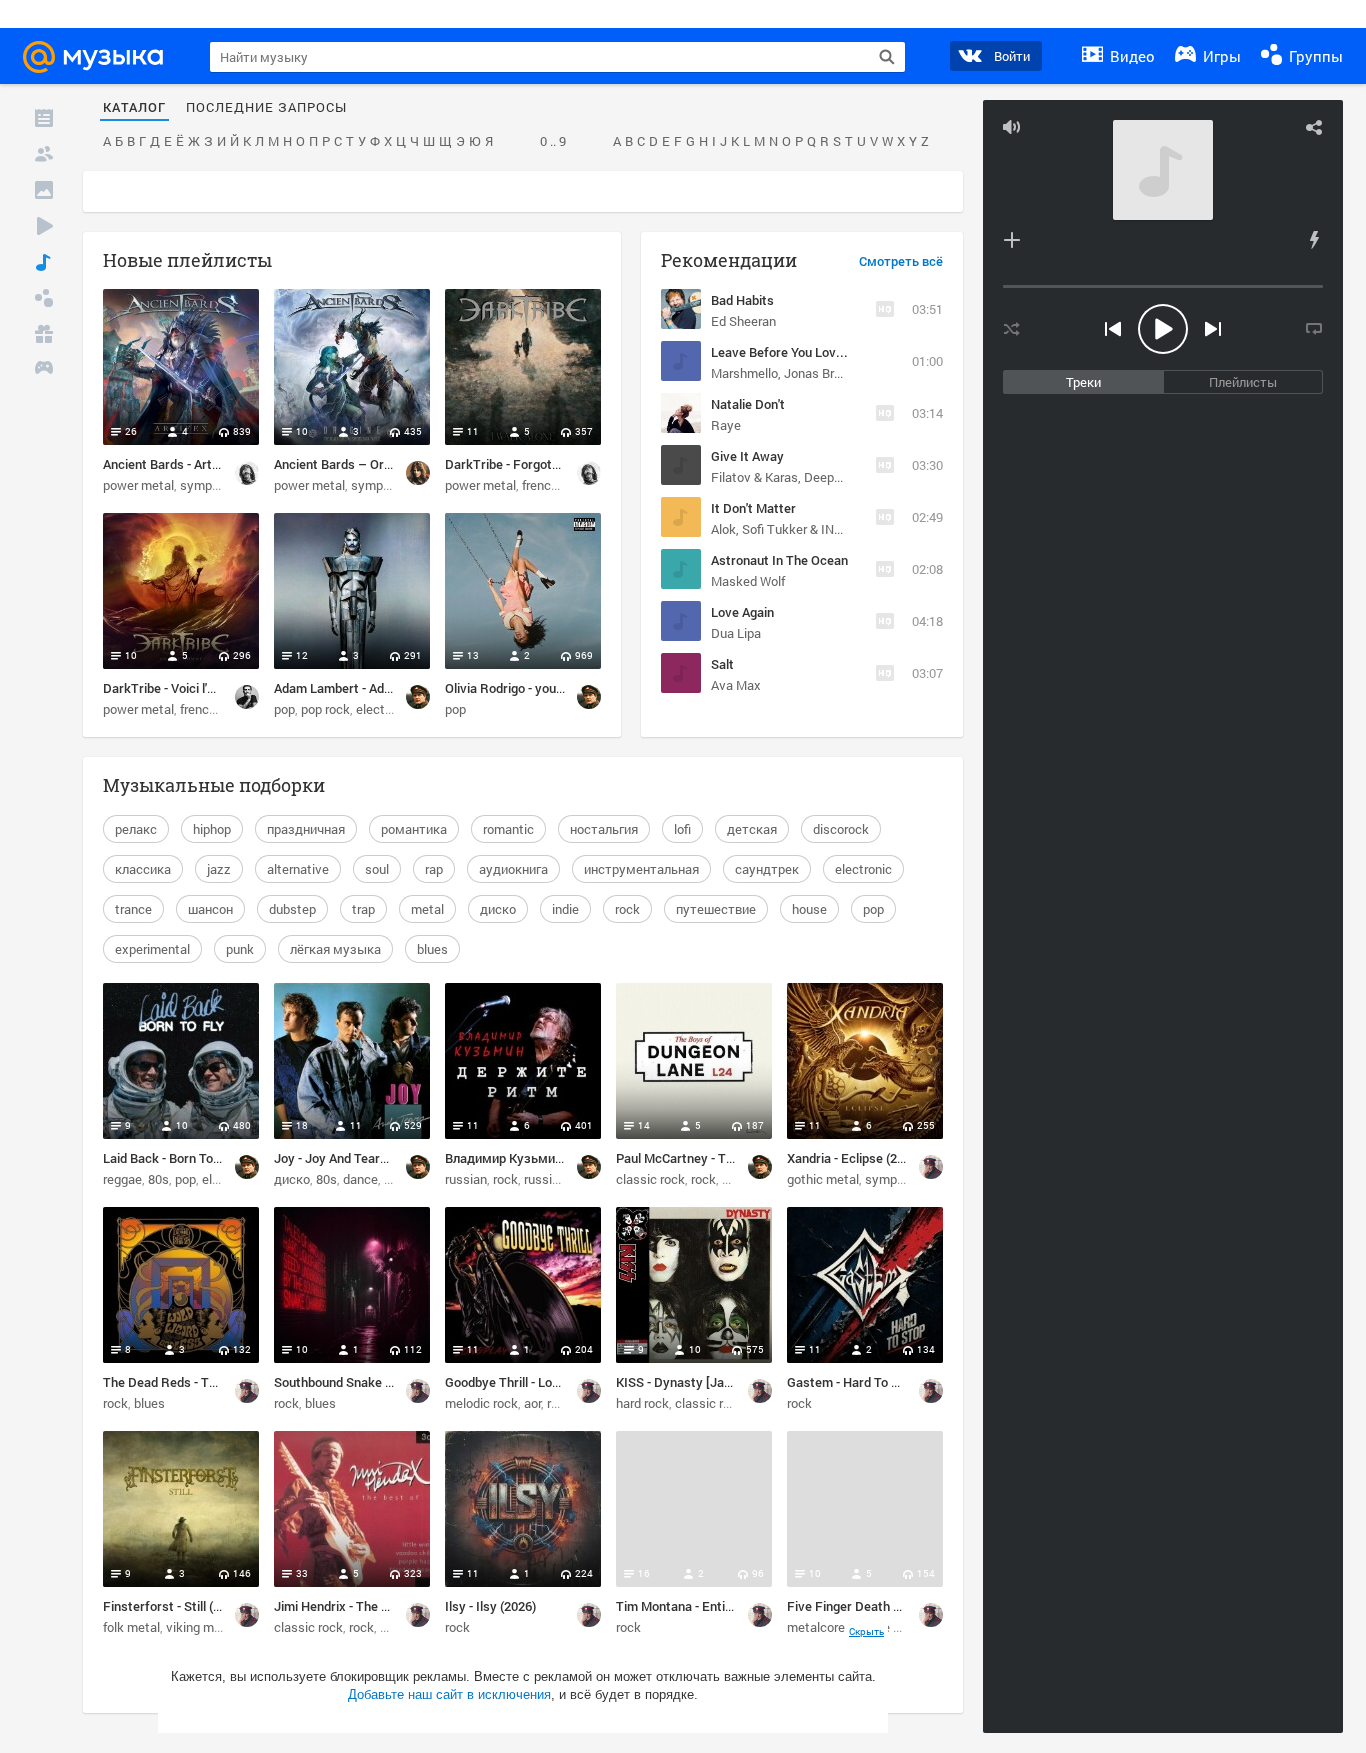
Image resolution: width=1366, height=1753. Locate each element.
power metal (138, 485)
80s (158, 1179)
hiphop (212, 829)
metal (427, 909)
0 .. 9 (553, 142)
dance (360, 1179)
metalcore (816, 1627)
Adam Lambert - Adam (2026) (357, 688)
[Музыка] (44, 262)
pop (284, 709)
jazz (219, 869)
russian (466, 1179)
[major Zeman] (931, 1167)
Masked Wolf (748, 581)
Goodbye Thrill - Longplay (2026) (537, 1382)
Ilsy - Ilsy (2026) (490, 1606)
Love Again (742, 612)
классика (143, 869)
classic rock (650, 1179)
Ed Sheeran (743, 321)
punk (240, 949)
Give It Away (747, 456)
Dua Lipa (736, 633)
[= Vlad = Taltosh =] (247, 697)
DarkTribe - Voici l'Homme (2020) (197, 688)
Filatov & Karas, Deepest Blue (796, 477)
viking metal (201, 1627)
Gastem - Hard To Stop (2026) (872, 1382)
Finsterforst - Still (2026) (174, 1606)
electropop (386, 709)
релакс (136, 829)
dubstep (292, 909)
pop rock (325, 709)
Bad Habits (742, 300)
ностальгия (604, 829)
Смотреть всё (901, 262)
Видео (1130, 56)
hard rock (642, 1403)
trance (133, 909)
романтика (414, 829)
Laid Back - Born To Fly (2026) (188, 1158)
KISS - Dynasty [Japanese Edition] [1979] (734, 1382)
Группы (1314, 56)
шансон (210, 909)
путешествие (716, 909)
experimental (152, 949)
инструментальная (641, 869)
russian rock (559, 1179)
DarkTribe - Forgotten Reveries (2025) (555, 464)
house (809, 909)
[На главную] (102, 57)
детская (752, 829)
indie (565, 909)
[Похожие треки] (1314, 240)
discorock (841, 829)
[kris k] (418, 473)
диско (498, 909)
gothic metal (823, 1179)
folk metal (131, 1627)
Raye (726, 425)
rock (627, 909)
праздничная (306, 829)
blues (432, 949)
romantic (508, 829)
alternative (298, 869)
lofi (682, 829)
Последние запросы (266, 108)
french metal (558, 485)
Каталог (134, 108)
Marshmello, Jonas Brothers (791, 373)
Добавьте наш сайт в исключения (449, 1694)
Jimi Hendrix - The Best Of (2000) (369, 1606)
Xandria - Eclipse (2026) (854, 1158)
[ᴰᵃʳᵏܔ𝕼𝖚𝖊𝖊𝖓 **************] (247, 473)
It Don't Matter (753, 508)
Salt (722, 664)
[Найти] (887, 57)
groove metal (888, 1627)
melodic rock (481, 1403)
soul (377, 869)
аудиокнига (513, 869)
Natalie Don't (748, 404)
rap (434, 869)
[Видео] (44, 226)
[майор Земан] (418, 697)
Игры (1220, 56)
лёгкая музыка (335, 949)
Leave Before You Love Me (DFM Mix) (819, 352)
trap (363, 909)
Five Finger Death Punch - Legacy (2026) (903, 1606)
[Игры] (44, 370)
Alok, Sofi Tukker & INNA (781, 529)
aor (532, 1403)
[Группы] (44, 298)
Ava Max (736, 685)
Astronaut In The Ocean (779, 560)
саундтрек (767, 869)
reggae (122, 1179)
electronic (863, 869)
